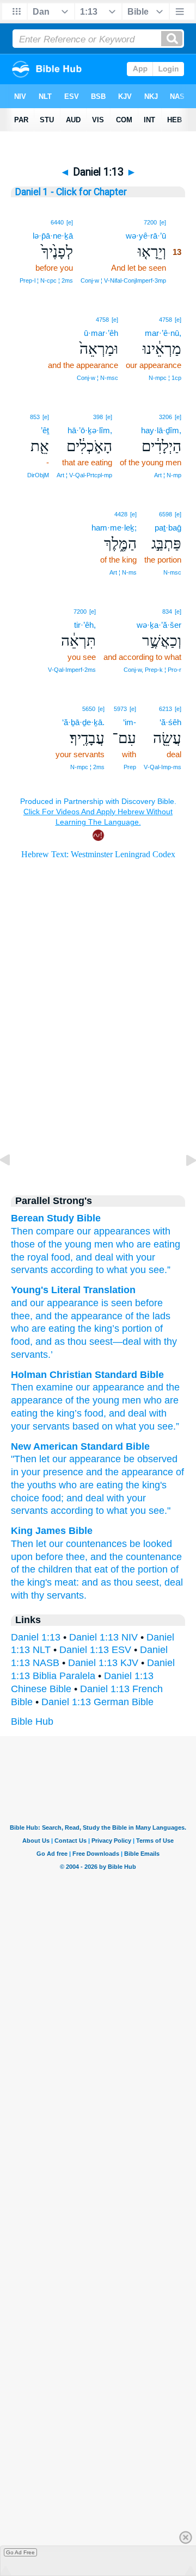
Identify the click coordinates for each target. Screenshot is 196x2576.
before (148, 1303)
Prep (130, 767)
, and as (47, 1342)
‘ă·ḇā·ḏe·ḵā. (83, 722)
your (20, 1426)
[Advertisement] (98, 1090)
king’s (69, 1413)
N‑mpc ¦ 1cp (165, 378)
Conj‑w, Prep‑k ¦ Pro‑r (152, 670)
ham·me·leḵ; (114, 528)
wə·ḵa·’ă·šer (159, 625)
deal (137, 1413)
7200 (150, 222)
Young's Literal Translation (73, 1290)
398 (98, 417)
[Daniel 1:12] (14, 1184)
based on (93, 1426)
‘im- (130, 722)
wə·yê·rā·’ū (146, 236)
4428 (121, 514)
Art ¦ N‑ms (123, 572)
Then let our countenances (69, 1544)
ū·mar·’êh (101, 333)
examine (54, 1387)
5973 (120, 709)
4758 (166, 320)
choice (25, 1498)
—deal (127, 1342)
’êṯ (45, 430)
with (125, 1257)
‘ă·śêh (170, 722)
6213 (166, 709)
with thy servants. (49, 1595)
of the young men (75, 1244)
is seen (115, 1303)
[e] (163, 222)
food (94, 1413)
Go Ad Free (20, 2552)
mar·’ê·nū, (163, 333)
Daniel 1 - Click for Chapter (71, 192)
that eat (91, 1569)
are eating (101, 1485)
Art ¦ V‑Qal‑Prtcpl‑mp (84, 475)
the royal (30, 1257)
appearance (118, 1387)
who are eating (148, 1244)
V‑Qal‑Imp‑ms (163, 767)
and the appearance (130, 1472)
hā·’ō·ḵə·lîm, (90, 430)
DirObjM (38, 475)
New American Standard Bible (80, 1446)
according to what (89, 1270)
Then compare (42, 1231)
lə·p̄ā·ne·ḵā (53, 236)
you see (156, 1426)
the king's (146, 1485)
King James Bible (52, 1531)
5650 (89, 709)
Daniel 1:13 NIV (103, 1637)
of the (78, 1400)
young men (117, 1400)
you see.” (150, 1270)
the (47, 1413)
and (155, 1387)
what (126, 1426)
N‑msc (172, 572)
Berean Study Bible (56, 1218)
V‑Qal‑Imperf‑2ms (72, 670)
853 (35, 417)
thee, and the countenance (124, 1557)
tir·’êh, (85, 625)
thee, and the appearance (67, 1316)
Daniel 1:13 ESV (95, 1650)
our (83, 1387)
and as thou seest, (122, 1582)
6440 (57, 222)
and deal (94, 1257)
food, (62, 1257)
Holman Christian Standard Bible (87, 1375)
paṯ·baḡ (168, 528)
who (68, 1485)
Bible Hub (32, 1722)
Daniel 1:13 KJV (103, 1663)
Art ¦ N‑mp (168, 475)
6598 (166, 514)
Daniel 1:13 (36, 1637)
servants (51, 1426)
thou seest (89, 1342)
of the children (42, 1569)
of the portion (139, 1569)
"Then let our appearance (66, 1459)
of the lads (146, 1316)
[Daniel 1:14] (182, 1184)
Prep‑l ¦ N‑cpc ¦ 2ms (46, 280)
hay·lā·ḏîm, (161, 430)
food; (53, 1498)
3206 (166, 417)
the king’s (97, 1328)
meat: (67, 1582)
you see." (150, 1511)
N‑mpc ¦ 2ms (87, 767)
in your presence (47, 1472)
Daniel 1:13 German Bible (97, 1702)
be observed (151, 1459)
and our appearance (55, 1303)
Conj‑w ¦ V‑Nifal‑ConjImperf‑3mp (123, 280)
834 (167, 612)
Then (22, 1387)
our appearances (114, 1231)
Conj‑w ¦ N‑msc (97, 378)
